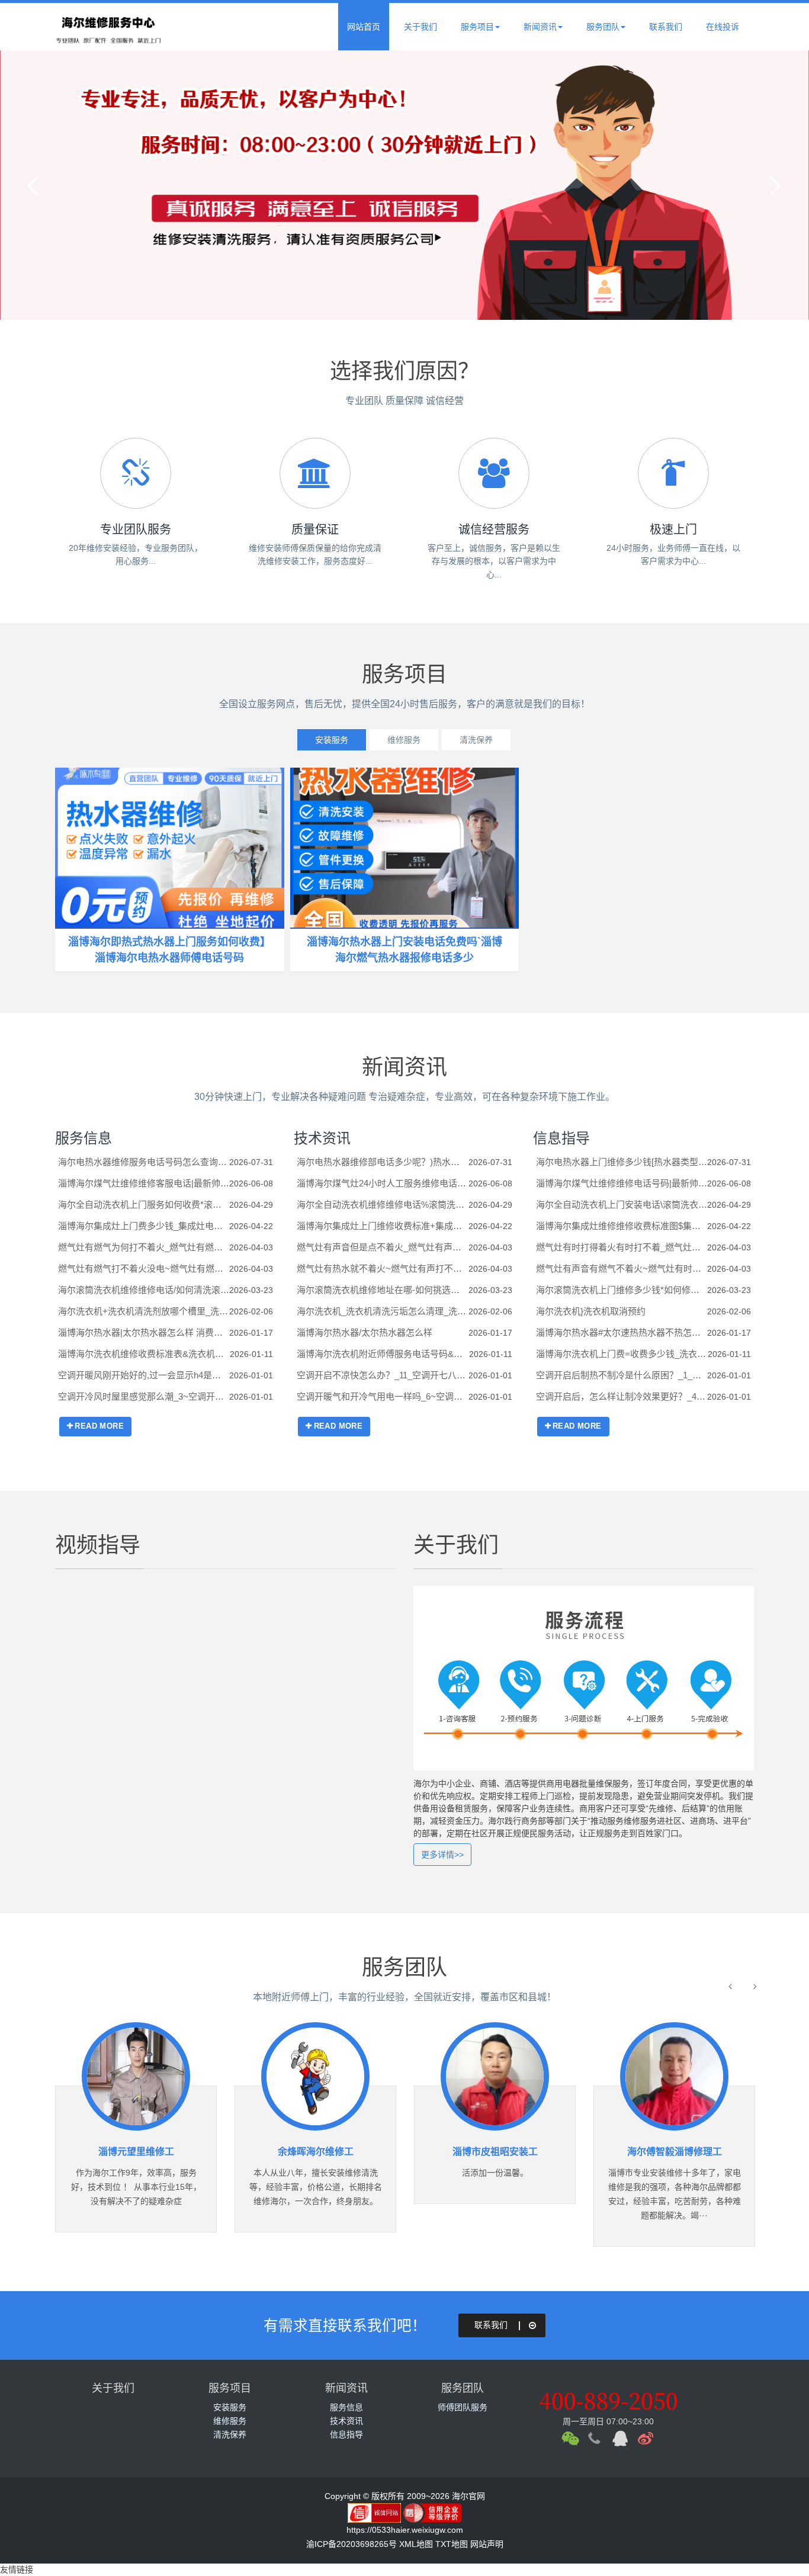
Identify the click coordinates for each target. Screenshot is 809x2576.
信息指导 (561, 1138)
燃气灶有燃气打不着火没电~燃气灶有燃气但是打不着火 (144, 1268)
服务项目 (477, 27)
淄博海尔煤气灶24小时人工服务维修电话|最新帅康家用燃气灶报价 (382, 1183)
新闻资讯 (540, 27)
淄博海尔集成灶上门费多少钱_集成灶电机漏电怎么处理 (144, 1226)
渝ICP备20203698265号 (351, 2544)
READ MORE (99, 1426)
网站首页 (364, 27)
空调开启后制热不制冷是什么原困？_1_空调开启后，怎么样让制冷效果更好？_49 (622, 1375)
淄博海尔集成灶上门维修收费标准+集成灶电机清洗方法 (382, 1226)
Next (773, 185)
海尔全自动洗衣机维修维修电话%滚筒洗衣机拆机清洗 (382, 1204)
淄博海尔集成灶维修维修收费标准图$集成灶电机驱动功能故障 (622, 1226)
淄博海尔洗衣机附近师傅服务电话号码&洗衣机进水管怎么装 (383, 1354)
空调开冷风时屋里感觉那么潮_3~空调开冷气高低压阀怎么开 (144, 1396)
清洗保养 (476, 740)
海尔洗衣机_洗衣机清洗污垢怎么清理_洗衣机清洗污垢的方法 (382, 1311)
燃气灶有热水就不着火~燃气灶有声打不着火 (382, 1268)
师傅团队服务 (463, 2407)
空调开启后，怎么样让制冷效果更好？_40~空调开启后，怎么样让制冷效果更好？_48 (622, 1396)
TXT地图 (452, 2544)
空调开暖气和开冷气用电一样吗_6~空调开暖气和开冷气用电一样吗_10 (382, 1396)
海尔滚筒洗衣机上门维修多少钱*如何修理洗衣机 (622, 1290)
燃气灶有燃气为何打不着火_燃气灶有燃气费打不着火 (144, 1247)
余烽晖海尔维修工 (316, 2152)
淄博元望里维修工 (136, 2152)
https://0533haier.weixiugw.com (405, 2530)
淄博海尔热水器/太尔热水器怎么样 (365, 1332)
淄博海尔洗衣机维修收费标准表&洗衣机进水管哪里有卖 (144, 1354)
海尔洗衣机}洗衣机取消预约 (591, 1311)
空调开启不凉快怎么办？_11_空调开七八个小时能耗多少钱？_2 (382, 1375)
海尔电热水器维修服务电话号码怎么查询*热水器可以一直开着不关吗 (144, 1162)
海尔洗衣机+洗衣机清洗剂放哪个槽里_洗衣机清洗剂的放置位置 (144, 1311)
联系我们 (666, 27)
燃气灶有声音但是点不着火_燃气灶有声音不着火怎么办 (382, 1247)
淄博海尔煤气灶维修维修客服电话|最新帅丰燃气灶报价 (144, 1183)
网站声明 (487, 2544)
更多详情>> (442, 1855)
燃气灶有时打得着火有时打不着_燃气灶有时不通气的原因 (622, 1247)
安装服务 (332, 740)
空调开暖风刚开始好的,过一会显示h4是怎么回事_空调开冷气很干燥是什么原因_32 (144, 1375)
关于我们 (420, 27)
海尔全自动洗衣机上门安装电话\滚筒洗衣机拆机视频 (622, 1204)
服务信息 (84, 1138)
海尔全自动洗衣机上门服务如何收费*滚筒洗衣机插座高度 (144, 1204)
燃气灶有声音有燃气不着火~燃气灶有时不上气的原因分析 (622, 1268)
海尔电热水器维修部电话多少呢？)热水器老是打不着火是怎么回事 (382, 1162)
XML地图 (416, 2544)
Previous (36, 185)
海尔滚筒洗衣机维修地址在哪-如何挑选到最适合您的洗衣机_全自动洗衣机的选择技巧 (382, 1290)
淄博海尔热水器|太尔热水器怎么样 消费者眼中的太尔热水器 (144, 1332)
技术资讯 (322, 1138)
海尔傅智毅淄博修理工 (675, 2152)
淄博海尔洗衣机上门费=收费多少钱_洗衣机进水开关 (622, 1354)
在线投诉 (723, 27)
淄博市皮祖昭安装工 (495, 2152)
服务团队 (603, 27)
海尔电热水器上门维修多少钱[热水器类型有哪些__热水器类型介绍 (622, 1162)
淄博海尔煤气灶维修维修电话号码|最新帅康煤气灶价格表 (622, 1183)
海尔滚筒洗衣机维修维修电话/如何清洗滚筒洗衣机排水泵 (144, 1290)
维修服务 (404, 740)
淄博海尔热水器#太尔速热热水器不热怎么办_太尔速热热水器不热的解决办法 (622, 1332)
